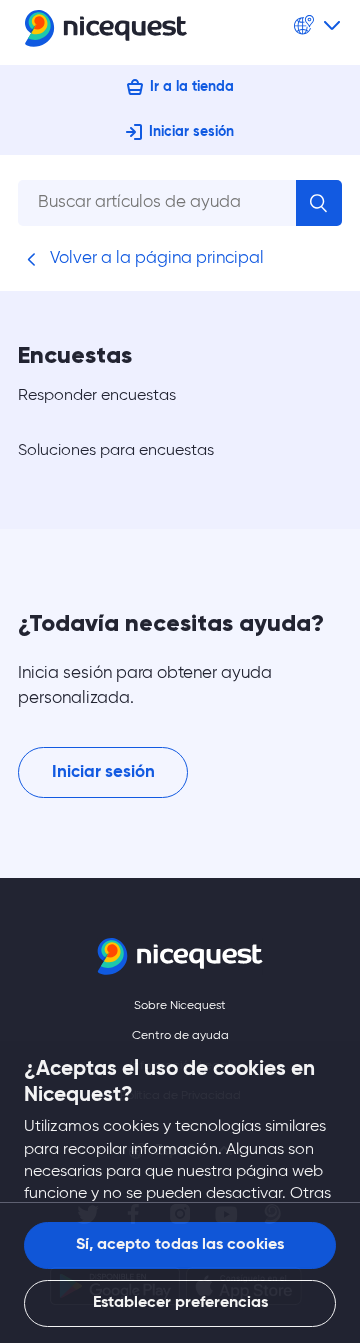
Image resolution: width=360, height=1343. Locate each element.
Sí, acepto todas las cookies (180, 1245)
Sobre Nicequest (180, 1006)
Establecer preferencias (180, 1303)
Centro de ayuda (180, 1036)
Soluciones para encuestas (116, 451)
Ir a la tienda (192, 87)
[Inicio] (106, 32)
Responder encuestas (97, 396)
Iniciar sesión (191, 132)
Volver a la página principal (155, 258)
